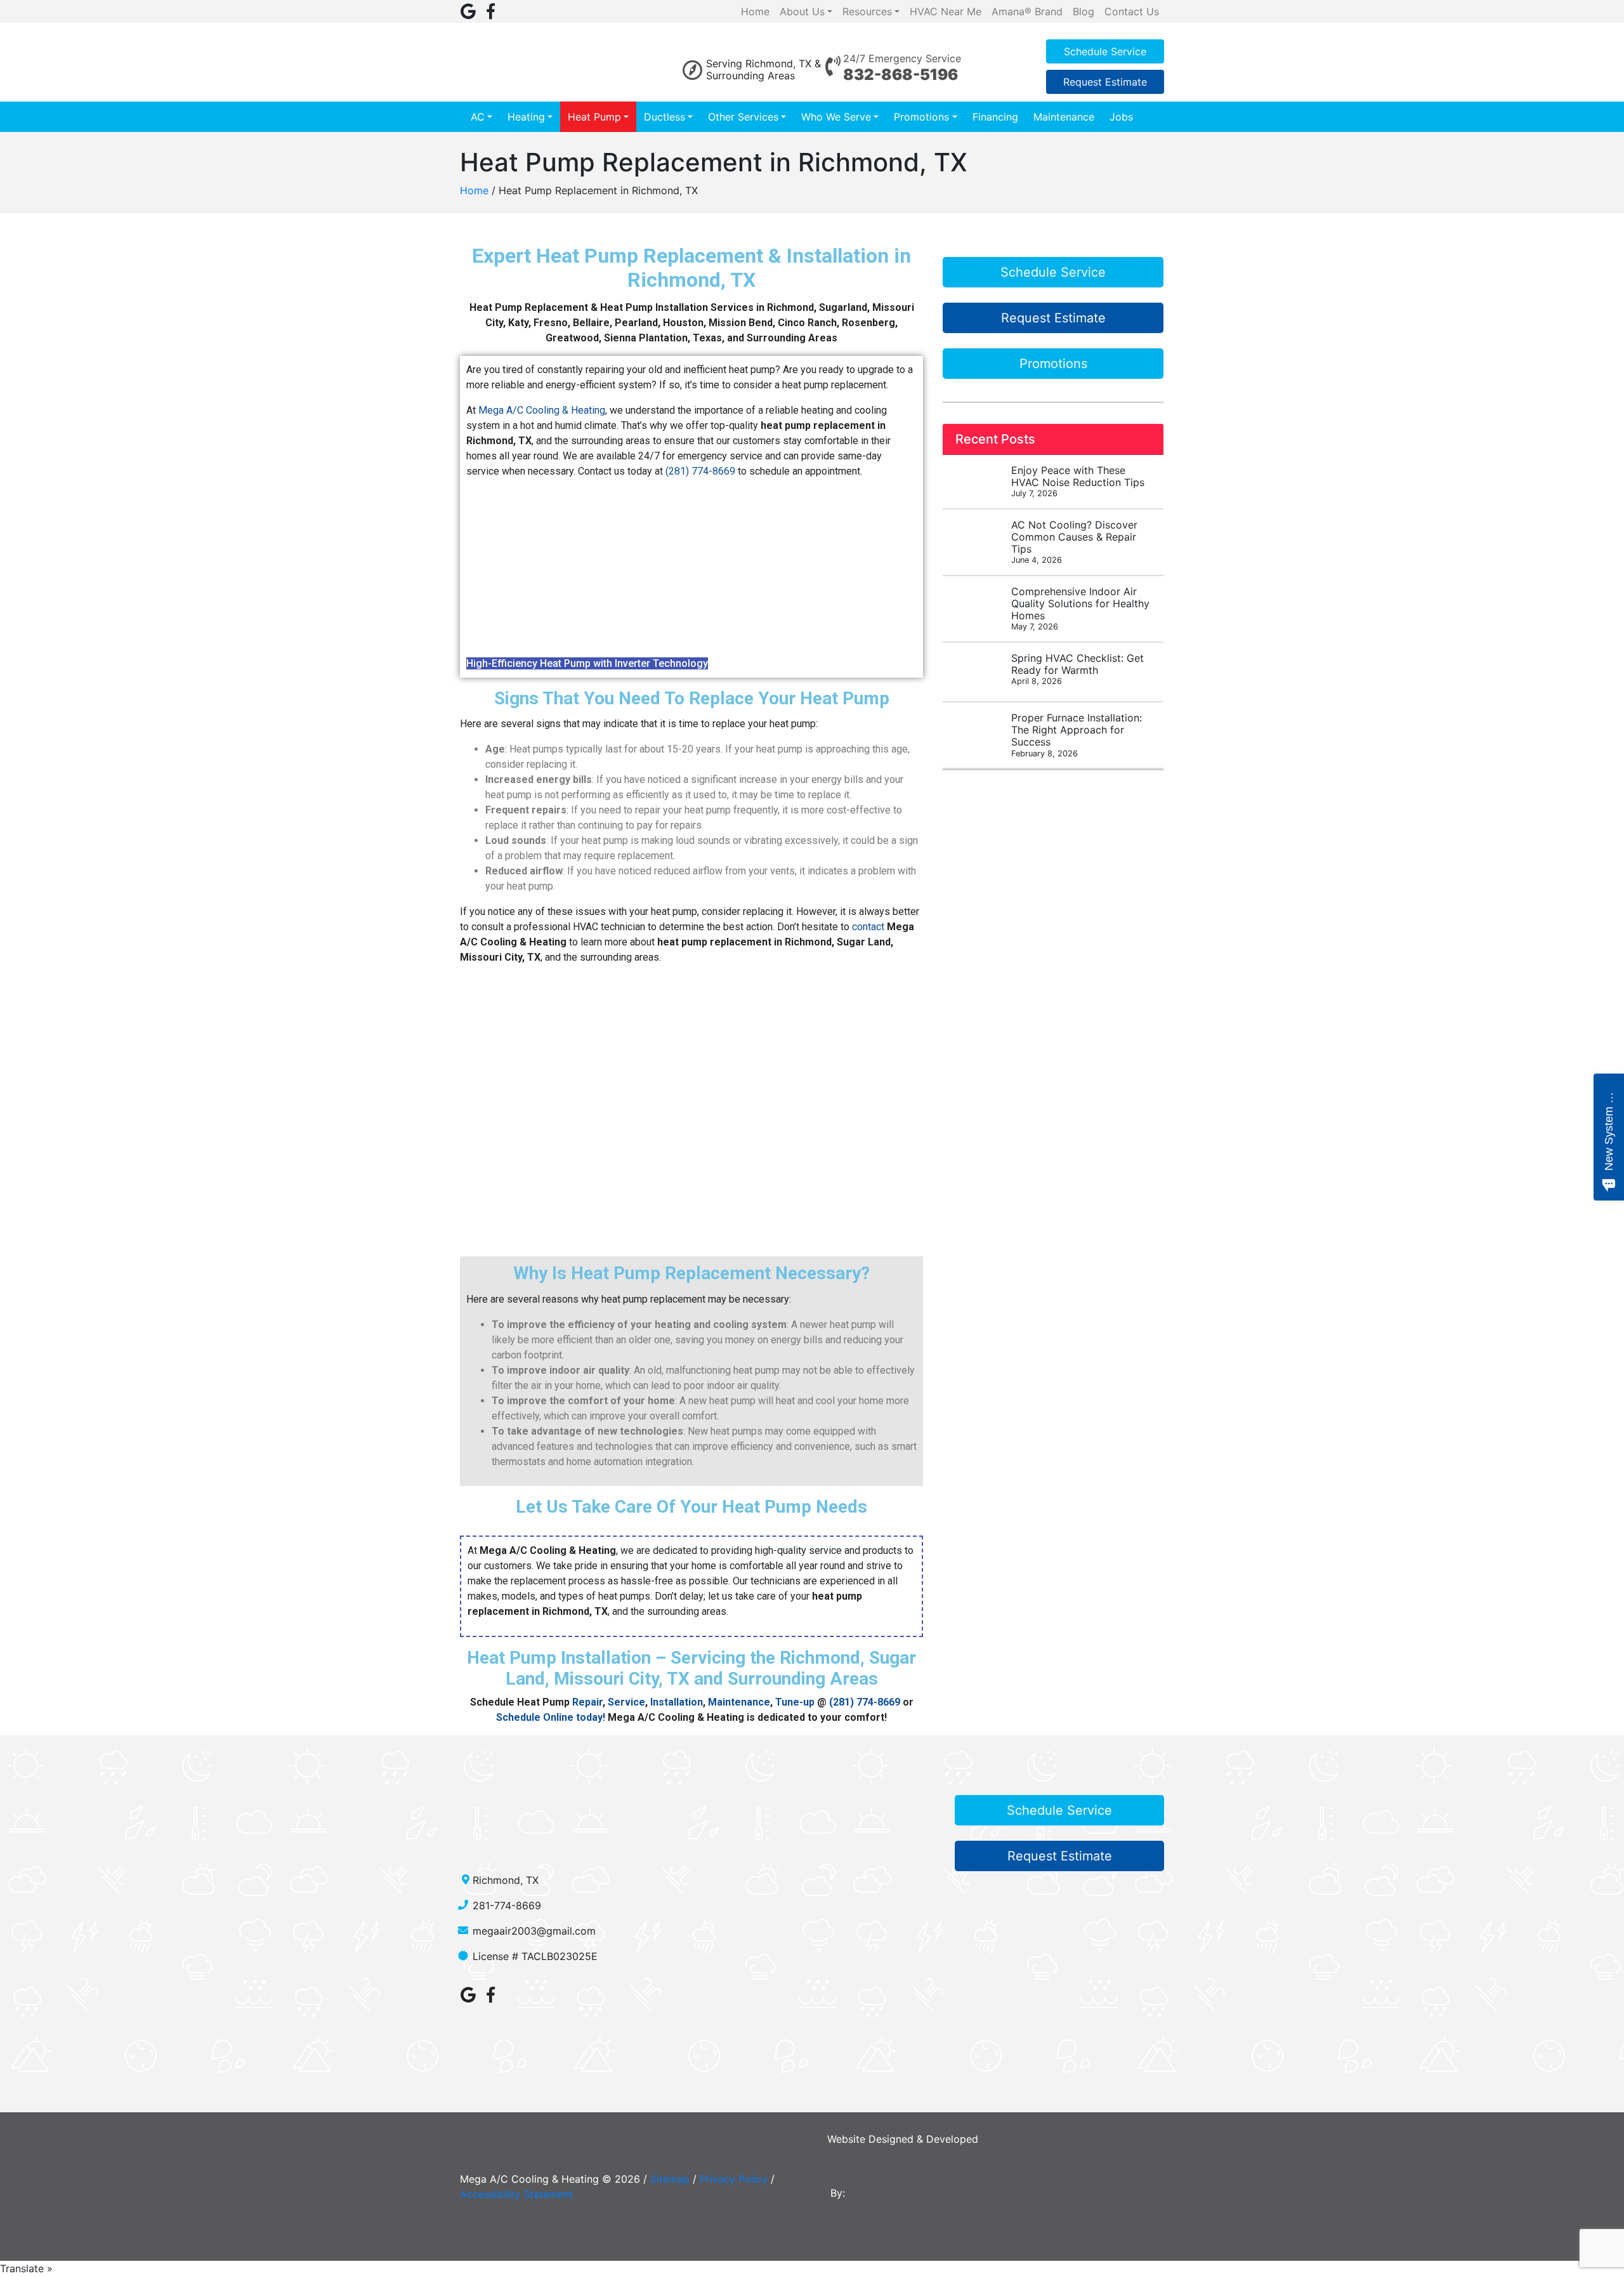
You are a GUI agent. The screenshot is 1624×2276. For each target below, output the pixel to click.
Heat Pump (594, 117)
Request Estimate (1105, 82)
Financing (995, 117)
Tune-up (795, 1702)
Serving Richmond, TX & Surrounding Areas (763, 69)
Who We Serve (836, 117)
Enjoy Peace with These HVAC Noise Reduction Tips (1078, 481)
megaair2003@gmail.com (534, 1931)
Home (474, 190)
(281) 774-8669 (700, 471)
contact (868, 927)
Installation (677, 1702)
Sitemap (670, 2179)
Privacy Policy (734, 2179)
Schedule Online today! (551, 1717)
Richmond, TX (506, 1880)
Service (626, 1702)
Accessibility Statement (516, 2194)
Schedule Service (1105, 51)
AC (478, 117)
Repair (587, 1702)
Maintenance (1064, 117)
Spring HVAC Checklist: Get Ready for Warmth (1077, 669)
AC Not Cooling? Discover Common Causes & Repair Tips (1074, 542)
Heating (526, 117)
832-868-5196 (900, 75)
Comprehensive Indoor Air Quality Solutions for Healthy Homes (1080, 608)
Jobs (1121, 117)
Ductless (665, 117)
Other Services (743, 117)
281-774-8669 (507, 1905)
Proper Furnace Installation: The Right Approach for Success (1077, 735)
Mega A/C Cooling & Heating (542, 410)
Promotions (921, 117)
